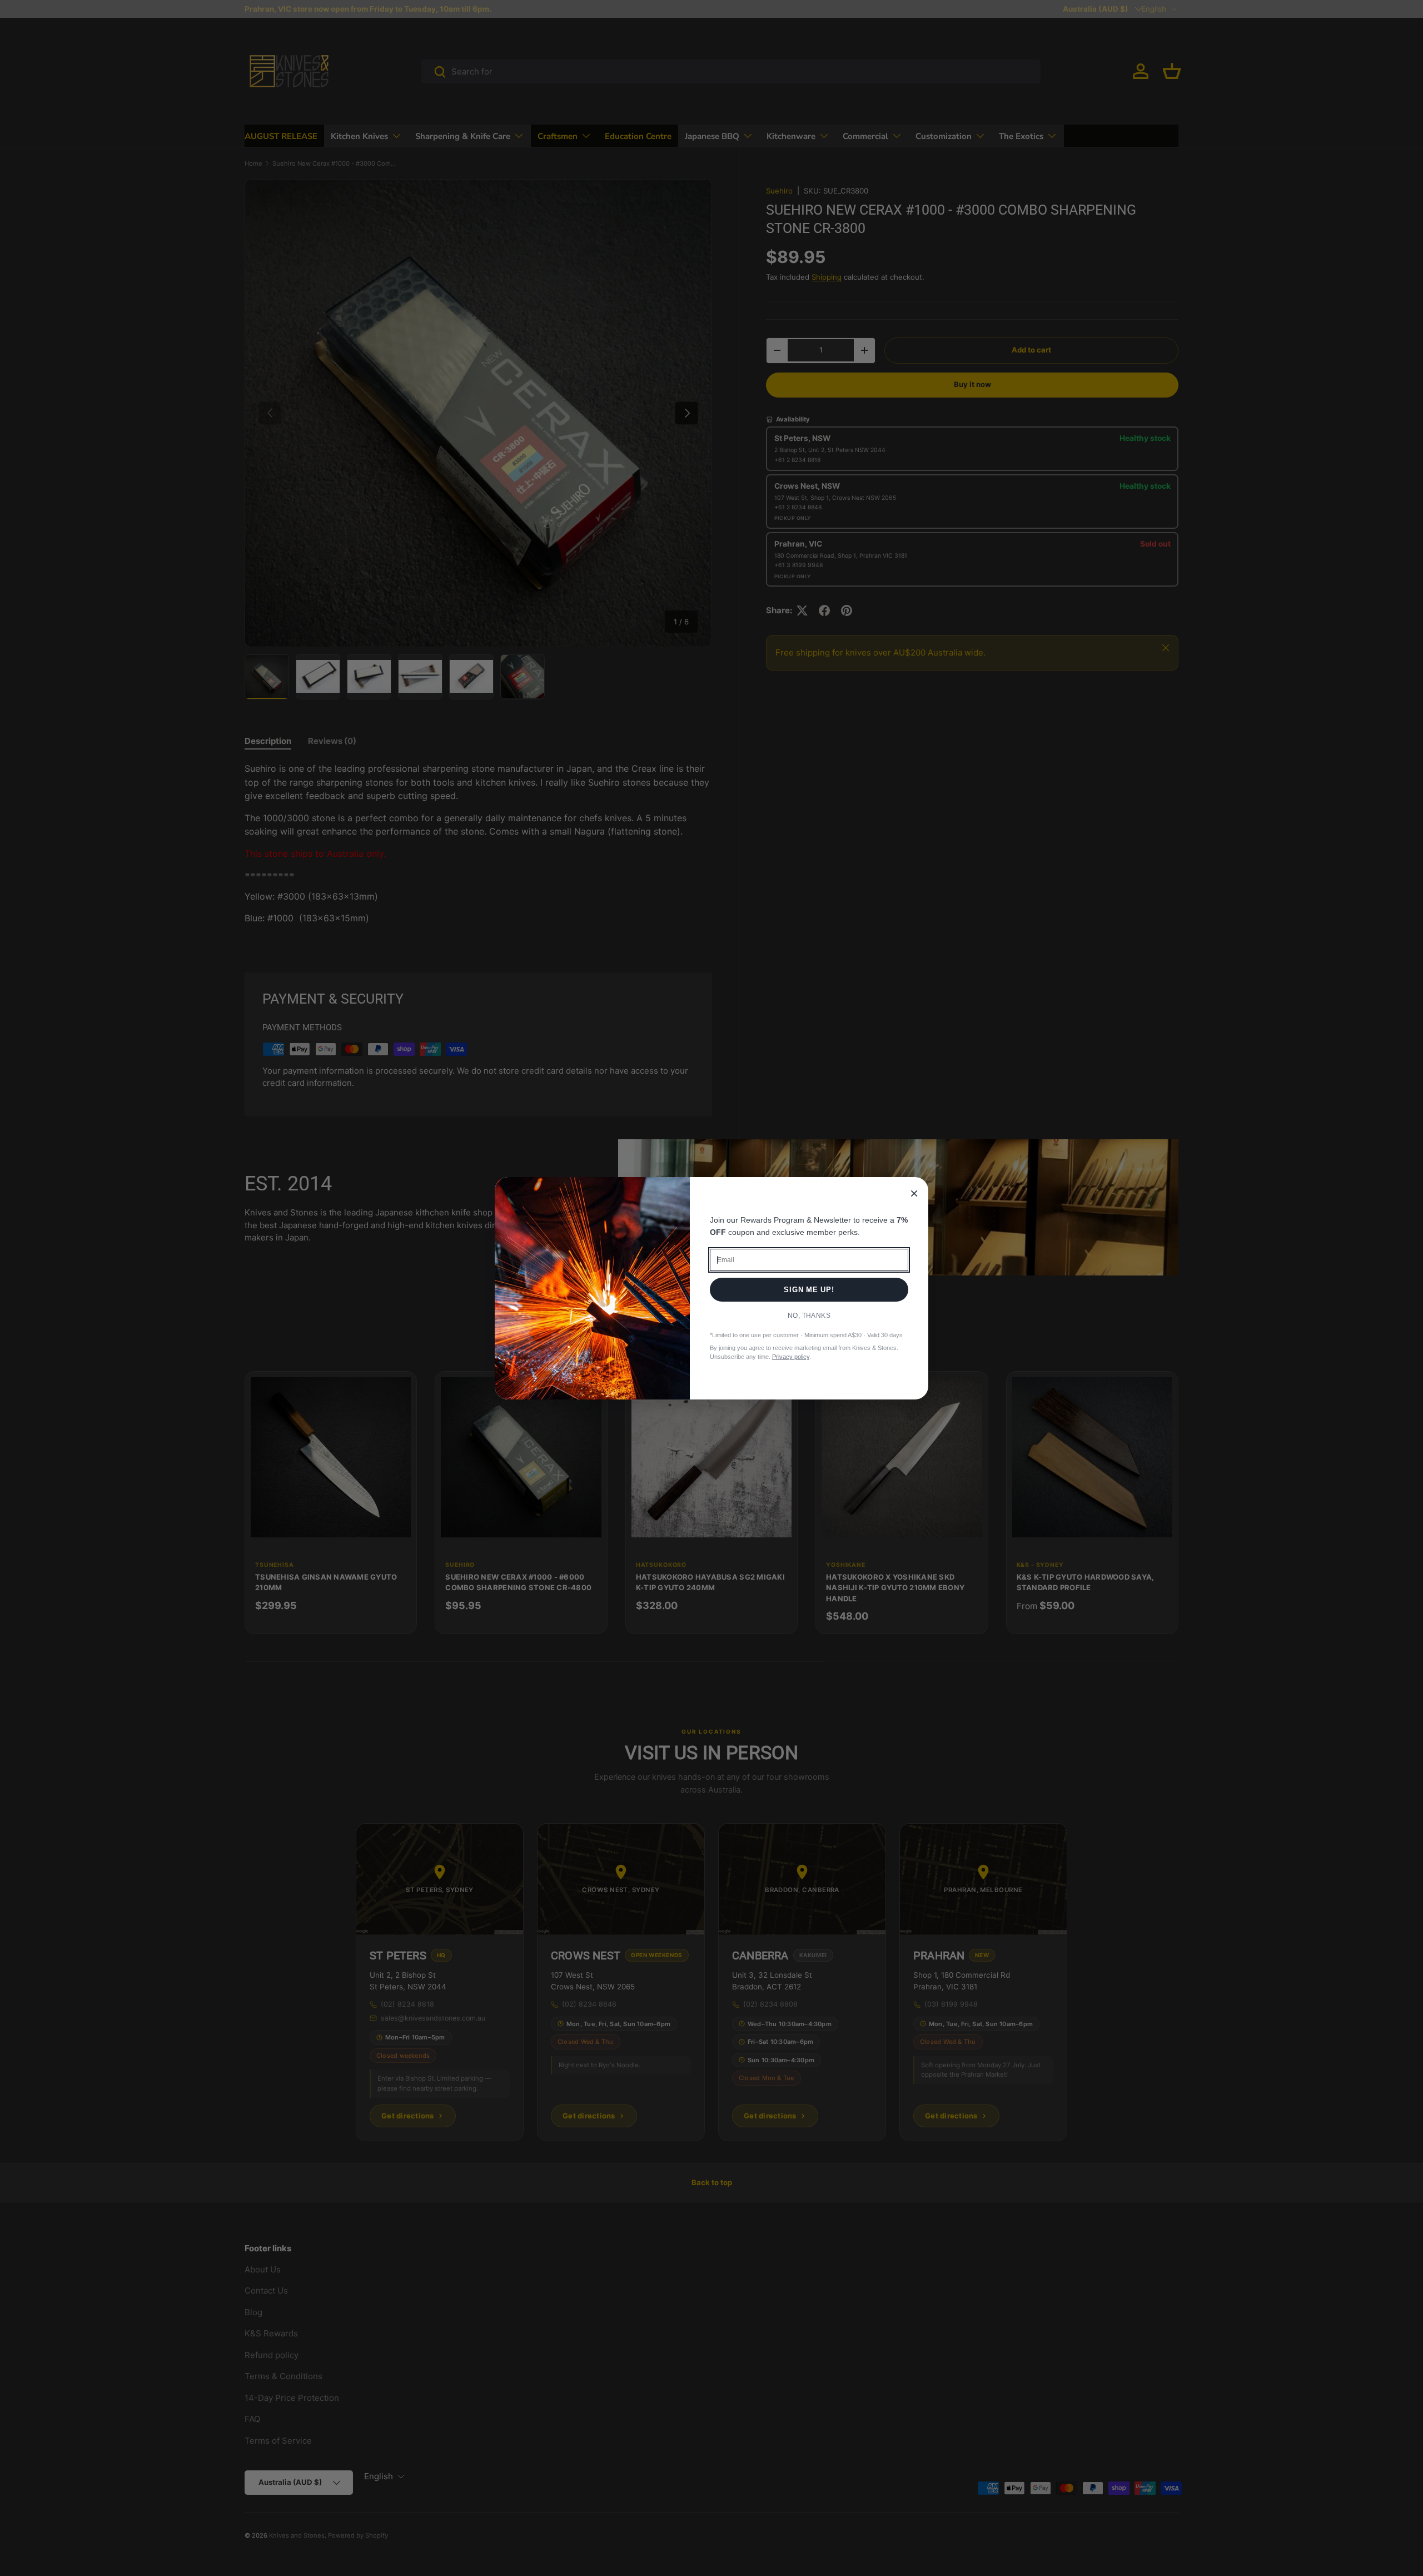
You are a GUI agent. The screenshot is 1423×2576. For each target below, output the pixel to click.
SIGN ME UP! (809, 1290)
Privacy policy (791, 1357)
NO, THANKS (809, 1316)
